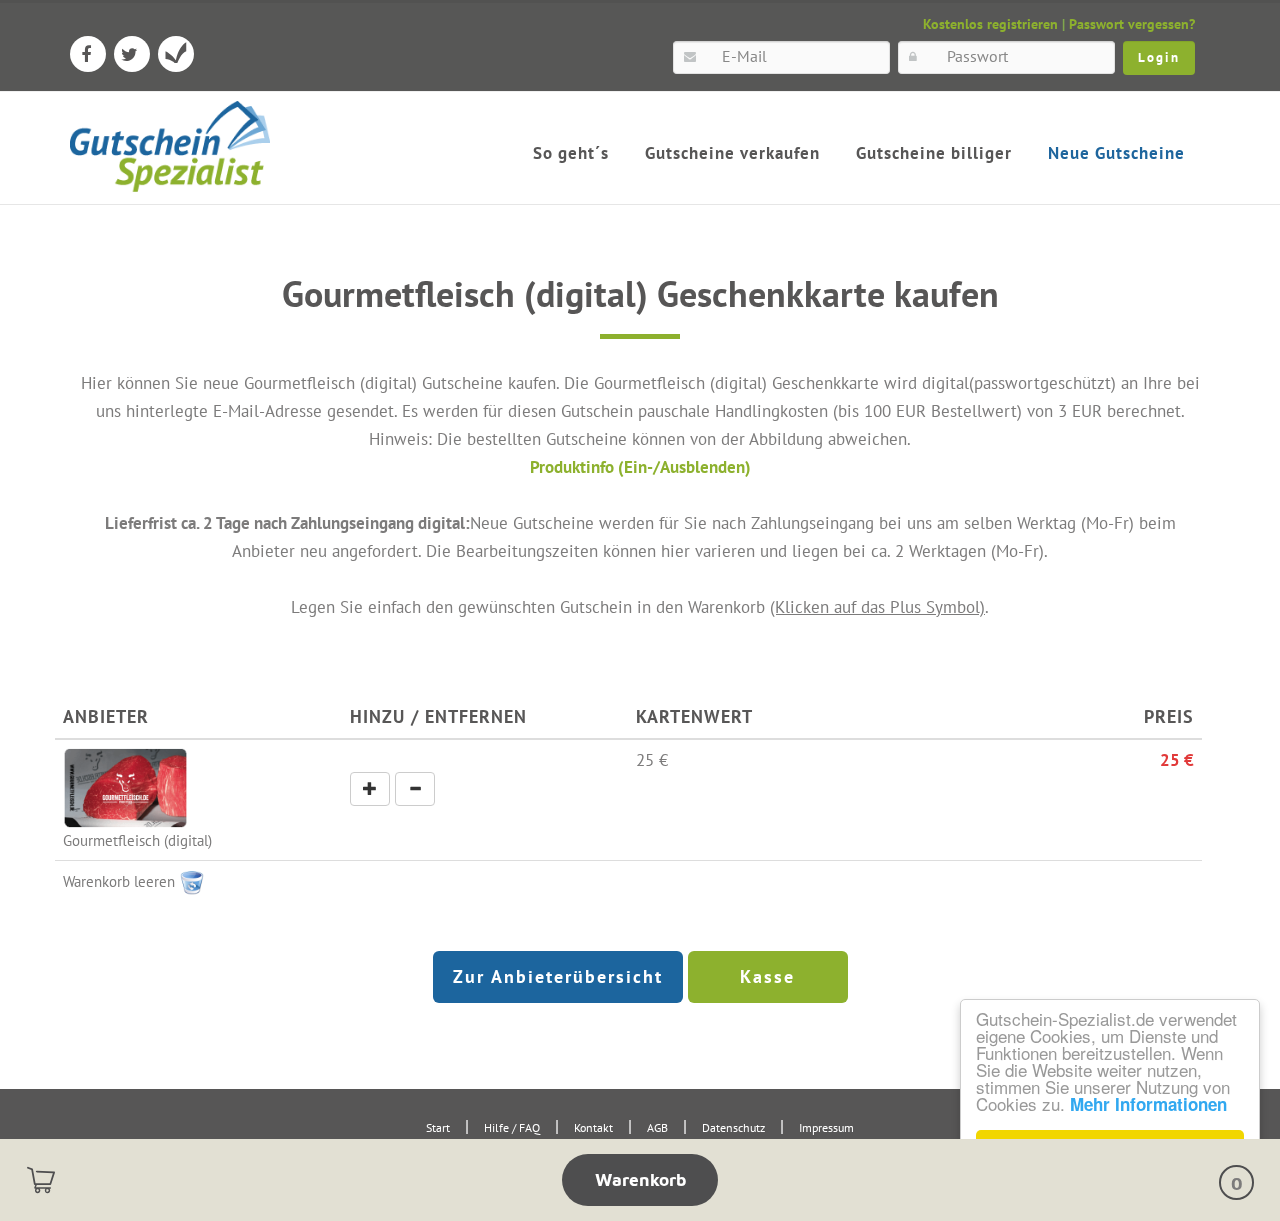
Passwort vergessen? (1132, 24)
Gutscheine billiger (934, 153)
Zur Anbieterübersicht (558, 976)
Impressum (826, 1127)
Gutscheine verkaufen (732, 153)
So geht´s (571, 153)
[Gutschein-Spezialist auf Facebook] (88, 54)
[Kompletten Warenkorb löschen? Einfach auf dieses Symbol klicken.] (192, 880)
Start (438, 1127)
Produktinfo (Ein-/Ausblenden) (640, 466)
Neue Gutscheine (1116, 153)
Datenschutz (733, 1127)
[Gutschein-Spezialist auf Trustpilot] (176, 54)
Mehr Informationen (1148, 1104)
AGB (657, 1127)
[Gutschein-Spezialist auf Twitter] (132, 54)
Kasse (767, 976)
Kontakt (593, 1127)
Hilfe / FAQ (512, 1127)
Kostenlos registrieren (990, 24)
